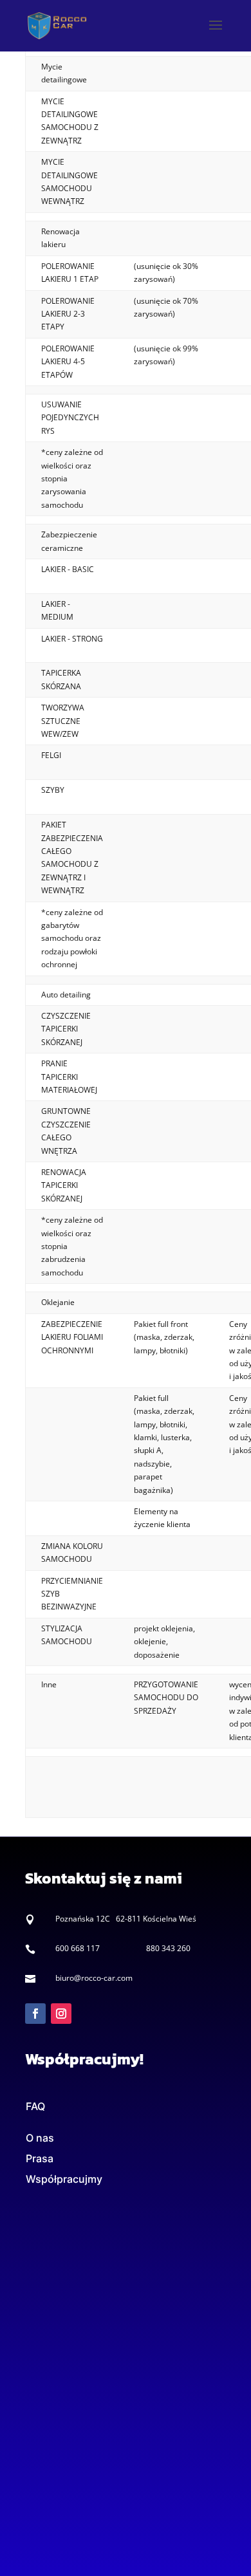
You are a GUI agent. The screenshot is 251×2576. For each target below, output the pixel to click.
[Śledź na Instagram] (61, 2014)
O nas (40, 2138)
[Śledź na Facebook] (35, 2014)
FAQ (35, 2106)
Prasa (40, 2158)
